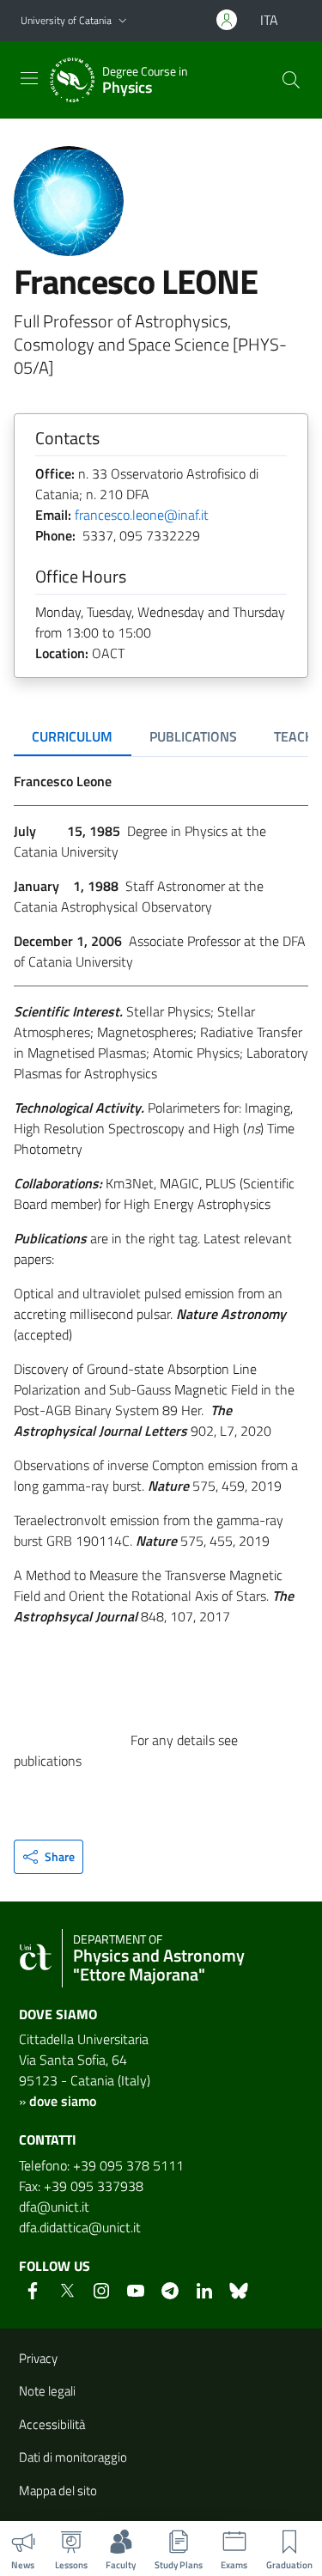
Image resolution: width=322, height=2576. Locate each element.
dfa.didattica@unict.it (80, 2227)
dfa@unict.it (54, 2207)
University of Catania (66, 20)
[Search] (291, 80)
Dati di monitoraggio (73, 2457)
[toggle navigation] (29, 78)
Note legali (47, 2391)
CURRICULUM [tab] (72, 736)
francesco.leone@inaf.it (142, 515)
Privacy (38, 2358)
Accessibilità (52, 2424)
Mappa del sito (58, 2491)
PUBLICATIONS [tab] (193, 736)
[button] (123, 21)
